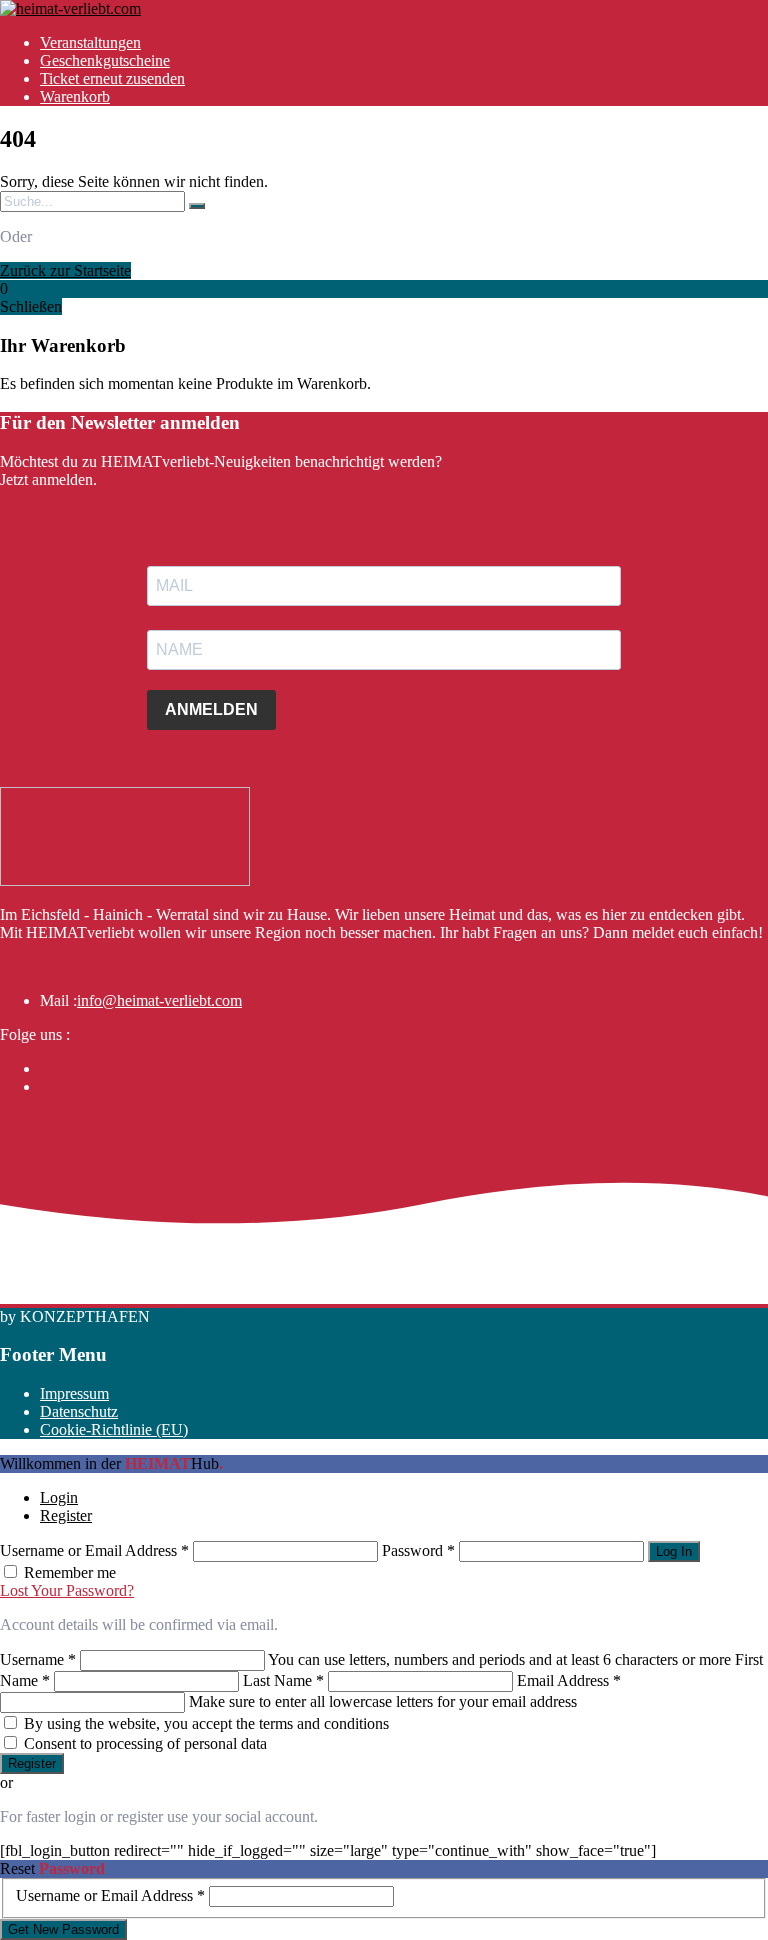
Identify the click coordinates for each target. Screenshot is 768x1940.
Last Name (283, 1680)
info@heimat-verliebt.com (159, 1000)
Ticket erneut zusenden (112, 78)
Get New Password (63, 1929)
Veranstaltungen (90, 42)
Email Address (569, 1680)
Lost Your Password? (67, 1590)
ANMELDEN (211, 709)
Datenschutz (79, 1411)
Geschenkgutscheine (105, 60)
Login (59, 1497)
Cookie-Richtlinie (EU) (114, 1429)
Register (66, 1515)
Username (38, 1659)
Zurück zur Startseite (65, 270)
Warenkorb (75, 96)
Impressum (74, 1393)
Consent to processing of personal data (145, 1743)
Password (418, 1550)
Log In (674, 1551)
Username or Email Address (94, 1550)
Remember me (70, 1572)
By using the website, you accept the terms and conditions (206, 1723)
